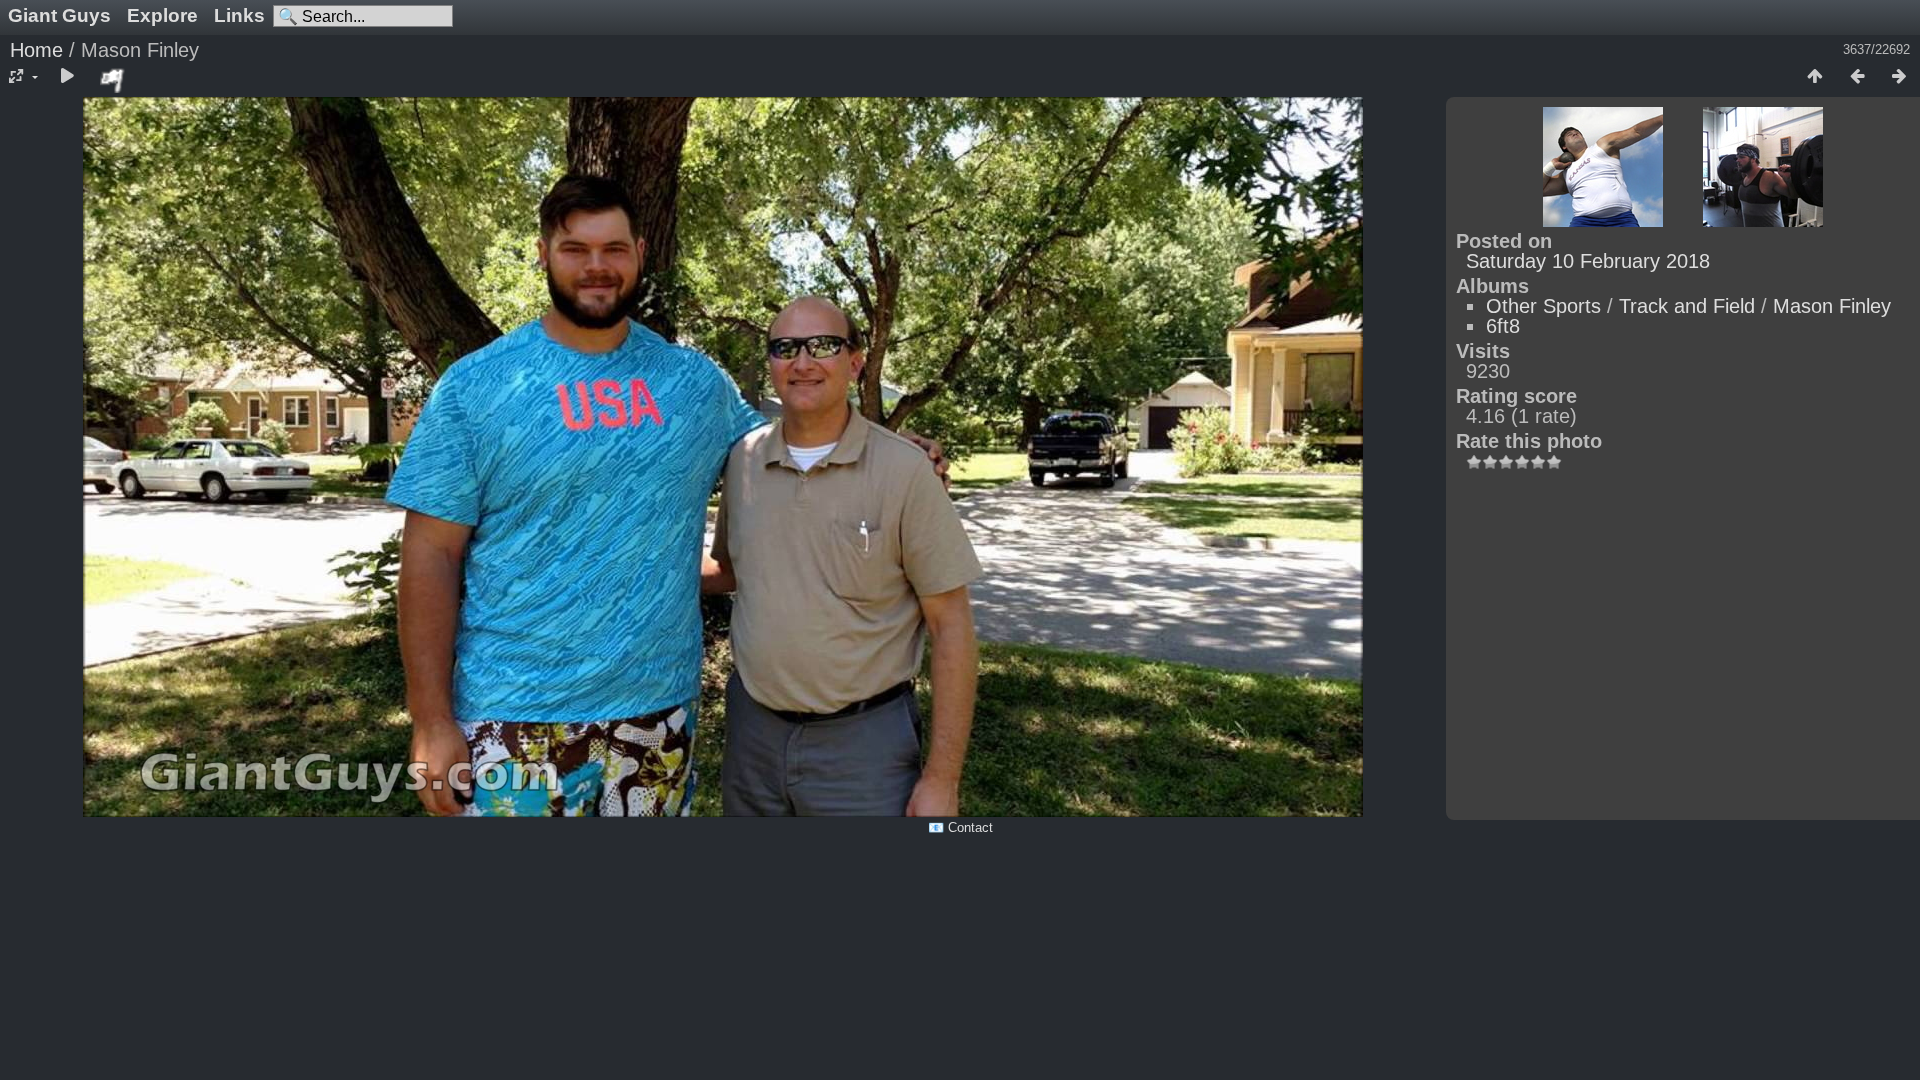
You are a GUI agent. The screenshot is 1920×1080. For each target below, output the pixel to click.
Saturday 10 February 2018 (1588, 261)
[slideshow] (67, 77)
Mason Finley (1832, 306)
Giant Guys (59, 15)
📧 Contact (960, 827)
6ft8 (1503, 326)
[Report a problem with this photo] (113, 80)
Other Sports (1543, 306)
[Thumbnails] (1815, 77)
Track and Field (1687, 306)
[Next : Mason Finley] (1899, 77)
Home (36, 50)
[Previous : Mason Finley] (1857, 77)
